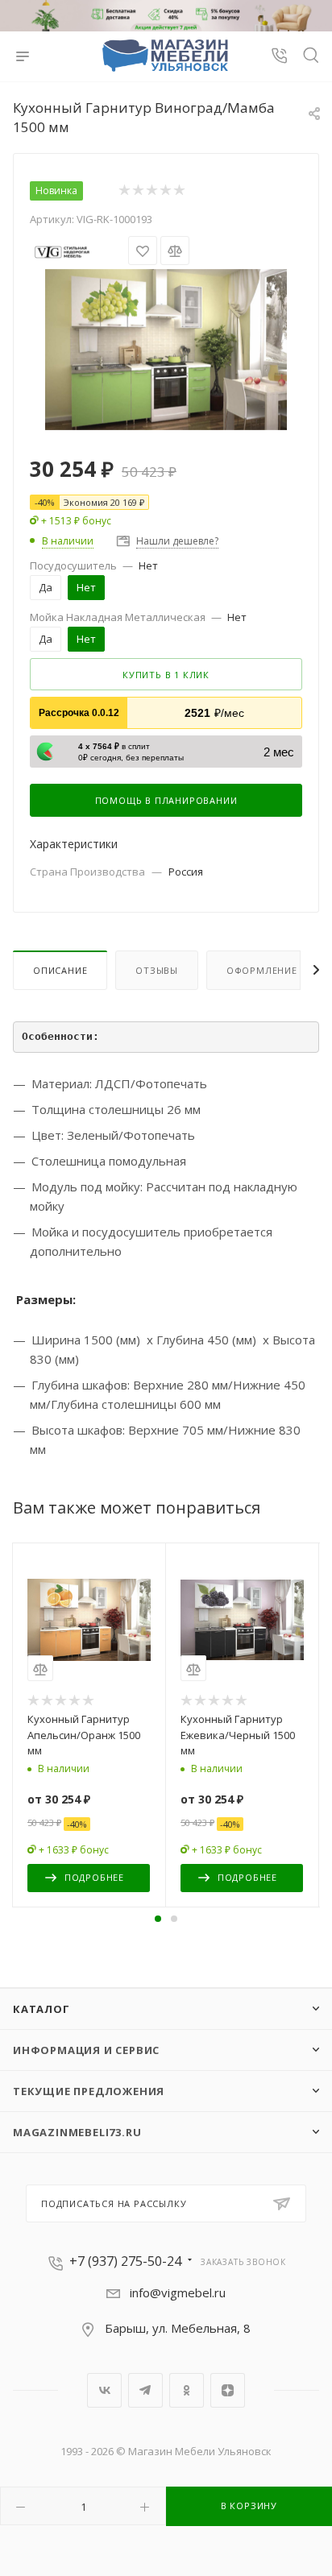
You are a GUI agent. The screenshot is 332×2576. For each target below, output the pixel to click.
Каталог (41, 2009)
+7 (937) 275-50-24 (125, 2261)
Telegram (145, 2390)
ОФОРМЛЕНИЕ (262, 970)
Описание (60, 970)
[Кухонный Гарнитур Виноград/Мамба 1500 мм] (166, 348)
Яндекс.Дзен (228, 2390)
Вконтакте (104, 2390)
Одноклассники (187, 2390)
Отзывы (157, 970)
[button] (158, 1919)
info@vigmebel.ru (178, 2292)
